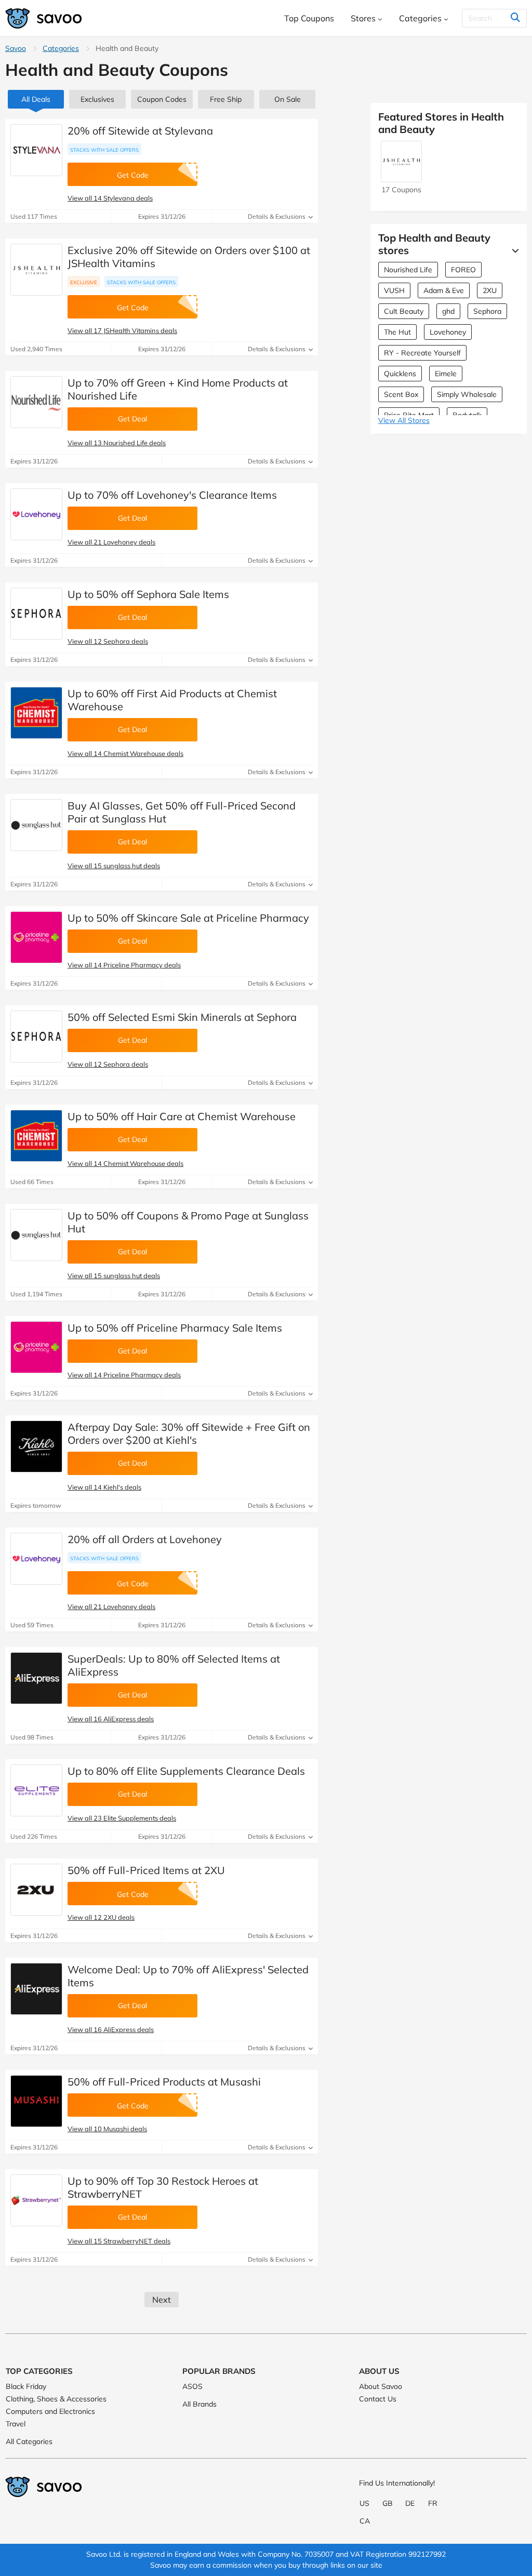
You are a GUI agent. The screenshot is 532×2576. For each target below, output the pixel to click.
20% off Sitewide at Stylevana (140, 131)
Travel (16, 2424)
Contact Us (378, 2399)
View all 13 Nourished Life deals (117, 443)
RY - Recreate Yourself (422, 353)
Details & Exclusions (277, 216)
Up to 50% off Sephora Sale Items (148, 594)
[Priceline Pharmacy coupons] (36, 937)
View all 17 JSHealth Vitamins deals (122, 330)
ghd (448, 311)
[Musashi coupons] (36, 2101)
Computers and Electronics (50, 2411)
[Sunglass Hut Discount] (36, 825)
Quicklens (400, 374)
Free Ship (226, 99)
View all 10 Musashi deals (107, 2129)
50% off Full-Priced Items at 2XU (146, 1870)
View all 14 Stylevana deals (110, 198)
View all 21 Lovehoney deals (111, 542)
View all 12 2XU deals (101, 1917)
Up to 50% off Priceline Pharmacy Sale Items (175, 1328)
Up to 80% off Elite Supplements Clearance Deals (186, 1771)
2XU (490, 290)
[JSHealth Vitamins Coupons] (401, 177)
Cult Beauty (404, 311)
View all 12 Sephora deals (108, 641)
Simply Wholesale (467, 394)
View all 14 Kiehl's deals (104, 1487)
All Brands (199, 2404)
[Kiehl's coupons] (36, 1446)
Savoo (16, 48)
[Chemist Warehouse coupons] (36, 713)
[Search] (515, 18)
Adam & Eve (444, 290)
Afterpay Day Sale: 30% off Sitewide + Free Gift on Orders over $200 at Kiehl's (189, 1433)
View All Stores (404, 420)
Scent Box (401, 394)
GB (388, 2503)
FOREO (463, 270)
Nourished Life (408, 270)
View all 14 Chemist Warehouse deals (125, 753)
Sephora (487, 311)
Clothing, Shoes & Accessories (56, 2399)
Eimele (446, 374)
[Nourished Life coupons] (36, 402)
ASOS (192, 2386)
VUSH (394, 290)
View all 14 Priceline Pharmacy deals (124, 965)
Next (162, 2300)
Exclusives (97, 99)
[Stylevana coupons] (36, 150)
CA (365, 2521)
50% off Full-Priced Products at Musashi (164, 2082)
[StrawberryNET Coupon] (36, 2200)
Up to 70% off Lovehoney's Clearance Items (172, 495)
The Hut (397, 332)
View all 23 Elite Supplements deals (122, 1818)
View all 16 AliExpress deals (111, 1719)
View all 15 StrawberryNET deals (119, 2241)
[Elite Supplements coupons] (36, 1790)
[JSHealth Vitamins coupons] (36, 270)
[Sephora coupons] (36, 614)
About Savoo (381, 2386)
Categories (61, 48)
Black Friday (26, 2386)
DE (410, 2503)
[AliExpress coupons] (36, 1678)
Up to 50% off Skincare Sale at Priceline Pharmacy (188, 918)
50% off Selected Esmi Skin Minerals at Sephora (182, 1017)
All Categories (29, 2441)
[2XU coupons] (36, 1890)
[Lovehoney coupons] (36, 514)
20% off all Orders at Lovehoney (145, 1539)
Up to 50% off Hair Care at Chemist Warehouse (182, 1116)
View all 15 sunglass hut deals (114, 866)
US (364, 2503)
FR (433, 2503)
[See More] (513, 250)
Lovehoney (448, 332)
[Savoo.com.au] (44, 18)
